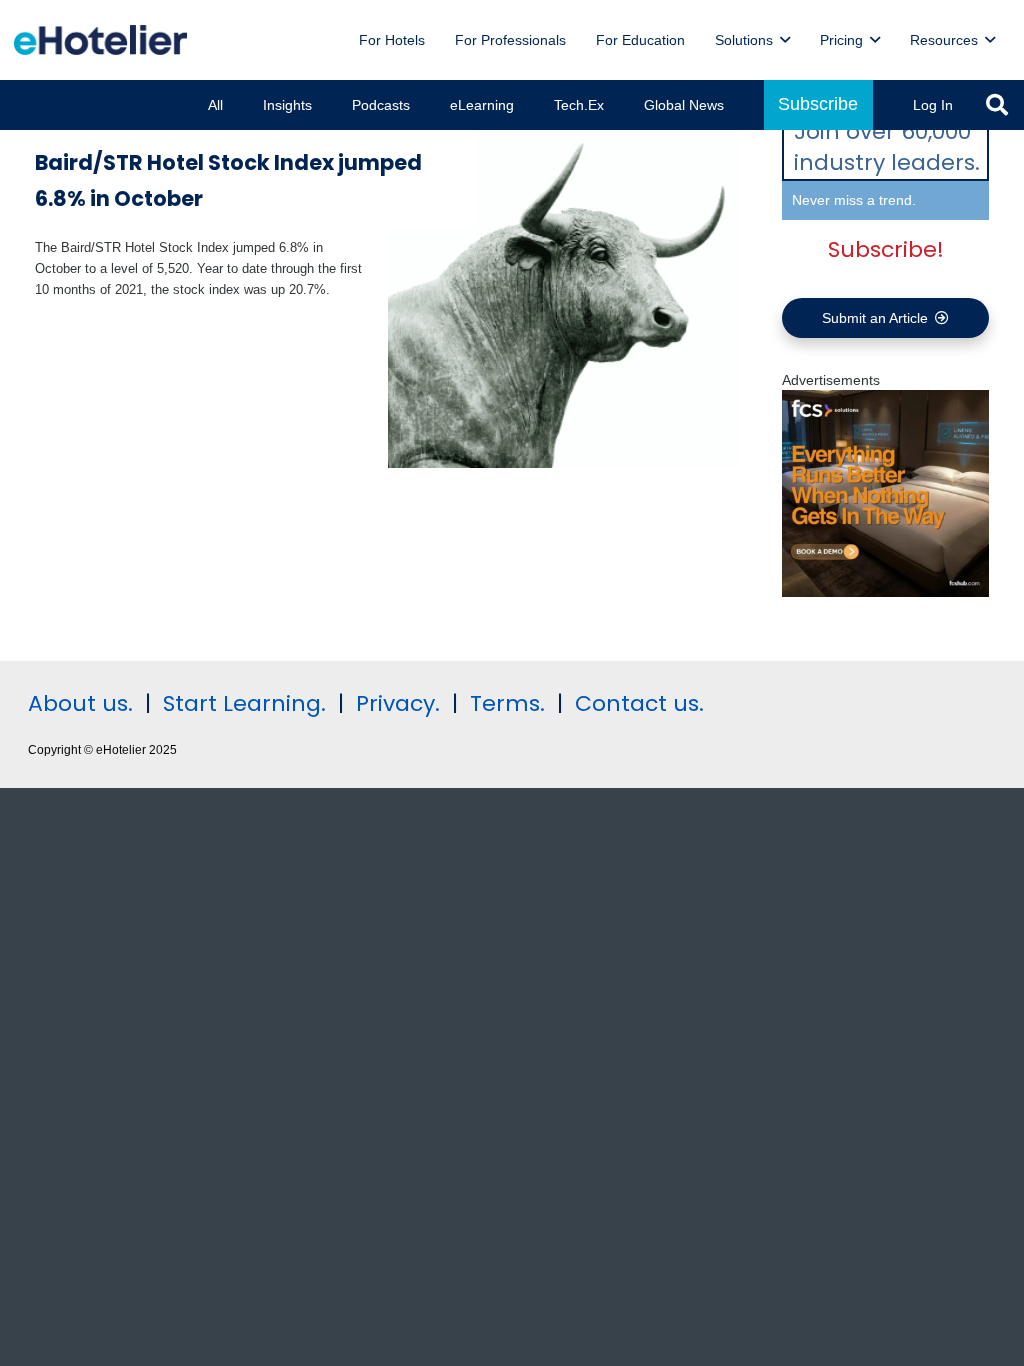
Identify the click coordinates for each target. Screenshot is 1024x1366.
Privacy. (398, 703)
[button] (785, 40)
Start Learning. (241, 703)
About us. (80, 703)
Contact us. (639, 703)
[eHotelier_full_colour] (100, 40)
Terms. (507, 703)
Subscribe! (886, 249)
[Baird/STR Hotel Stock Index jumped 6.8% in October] (564, 291)
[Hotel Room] (885, 592)
